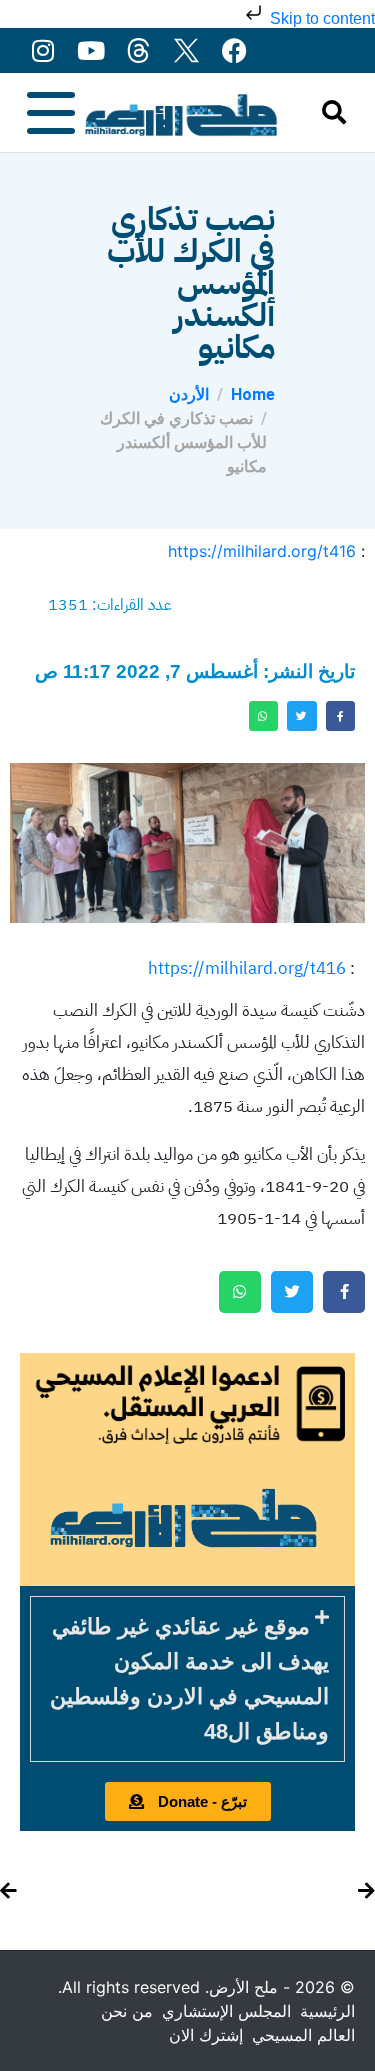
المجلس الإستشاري (226, 2011)
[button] (187, 1679)
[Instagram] (42, 50)
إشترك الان (206, 2035)
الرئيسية (327, 2011)
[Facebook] (234, 50)
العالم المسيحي (303, 2035)
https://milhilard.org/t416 (262, 551)
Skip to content (320, 18)
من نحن (127, 2011)
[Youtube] (90, 50)
